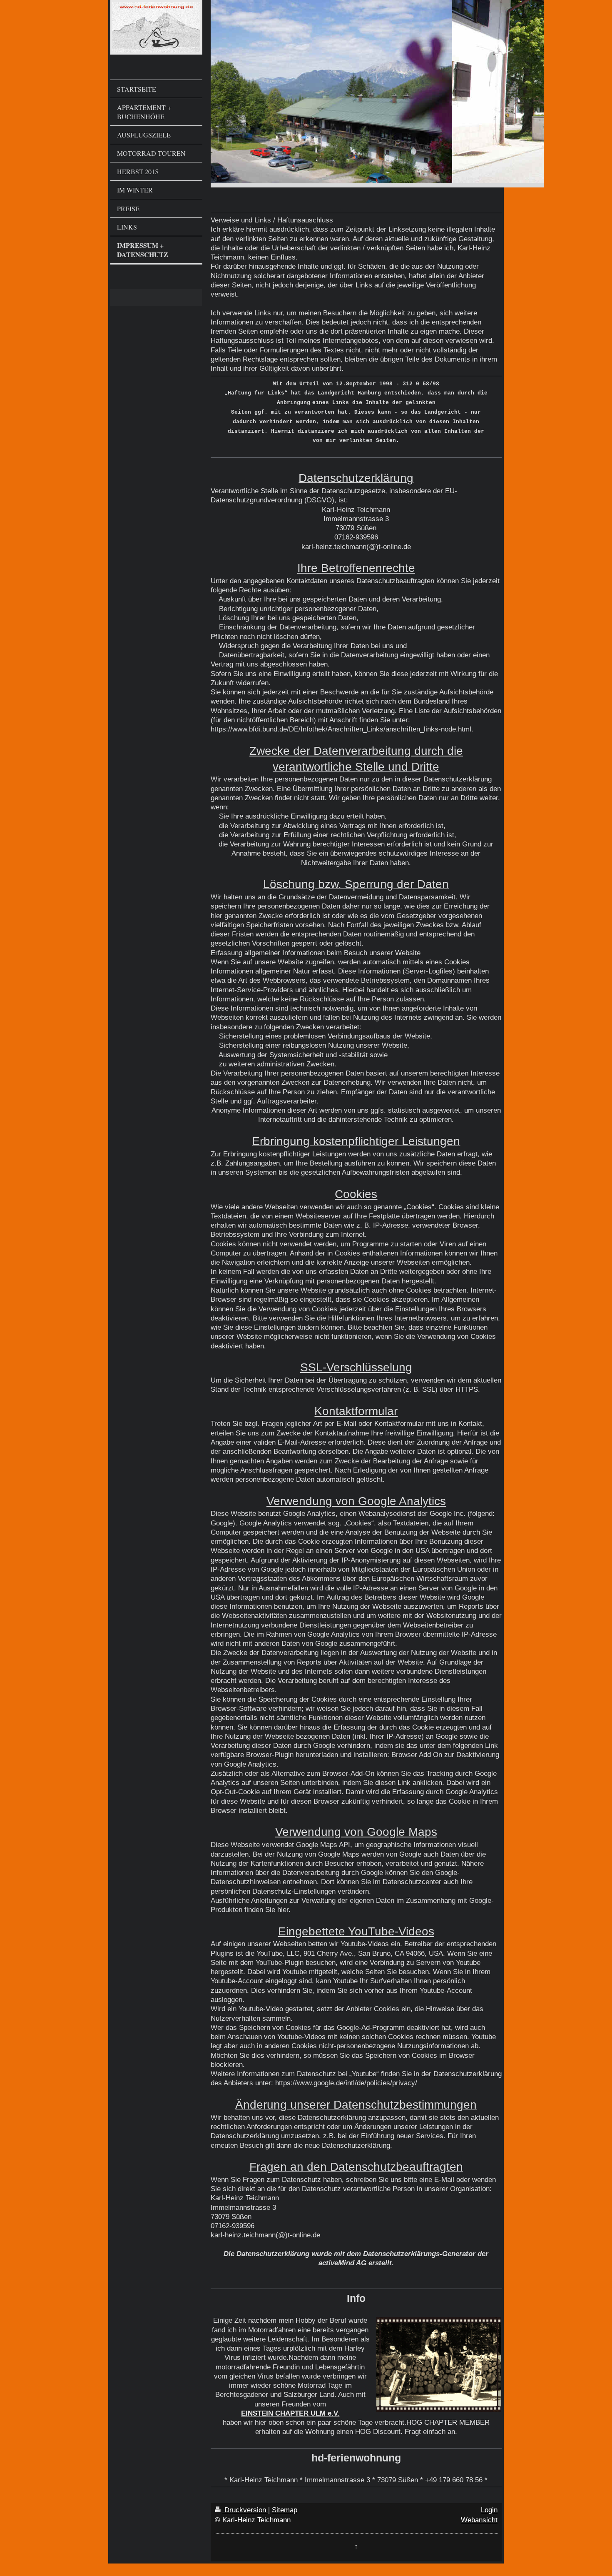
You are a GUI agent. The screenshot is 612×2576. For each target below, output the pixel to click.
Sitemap (285, 2510)
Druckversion (245, 2510)
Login (489, 2510)
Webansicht (479, 2520)
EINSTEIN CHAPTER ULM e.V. (290, 2413)
